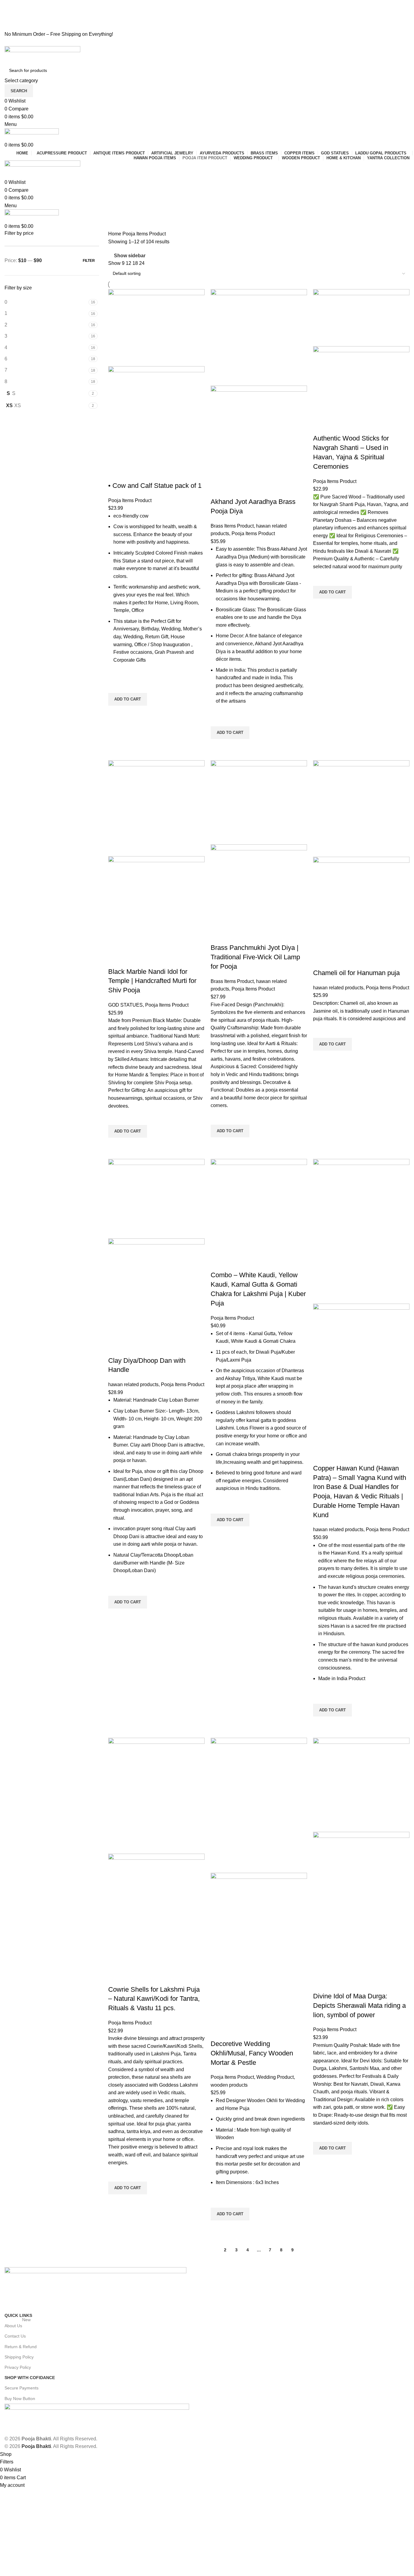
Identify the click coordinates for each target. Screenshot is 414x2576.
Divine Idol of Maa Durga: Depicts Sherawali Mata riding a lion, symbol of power (359, 2005)
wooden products (229, 2085)
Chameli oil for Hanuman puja (356, 973)
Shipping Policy (19, 2357)
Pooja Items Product (130, 500)
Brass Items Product (232, 526)
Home (115, 234)
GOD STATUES (125, 1005)
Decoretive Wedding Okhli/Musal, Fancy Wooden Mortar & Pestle (252, 2053)
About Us (18, 2324)
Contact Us (15, 2336)
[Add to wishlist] (116, 685)
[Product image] (156, 416)
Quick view (116, 713)
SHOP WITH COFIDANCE (30, 2378)
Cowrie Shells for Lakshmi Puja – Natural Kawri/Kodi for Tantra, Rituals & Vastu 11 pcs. (154, 1999)
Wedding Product (275, 2077)
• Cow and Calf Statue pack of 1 (155, 486)
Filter (89, 261)
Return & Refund (21, 2347)
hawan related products (338, 988)
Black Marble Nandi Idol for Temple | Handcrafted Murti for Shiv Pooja (152, 981)
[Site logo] (42, 54)
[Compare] (116, 474)
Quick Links (18, 2315)
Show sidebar (130, 256)
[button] (128, 699)
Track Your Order (24, 27)
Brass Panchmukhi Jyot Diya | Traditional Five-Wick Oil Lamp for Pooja (255, 957)
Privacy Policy (18, 2367)
